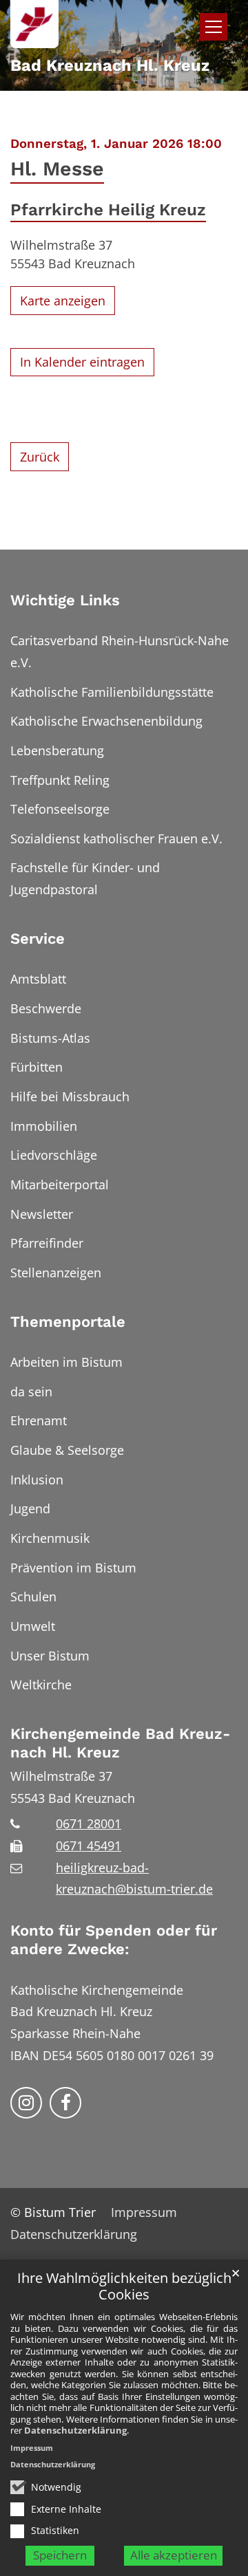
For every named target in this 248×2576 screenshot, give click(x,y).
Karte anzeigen (63, 301)
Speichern (60, 2555)
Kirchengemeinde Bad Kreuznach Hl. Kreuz (120, 1743)
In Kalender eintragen (82, 362)
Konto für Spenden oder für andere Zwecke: (114, 1940)
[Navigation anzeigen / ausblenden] (214, 27)
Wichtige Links (65, 600)
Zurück (40, 457)
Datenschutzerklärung (75, 2430)
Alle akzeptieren (174, 2555)
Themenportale (68, 1322)
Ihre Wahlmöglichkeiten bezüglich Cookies (124, 2287)
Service (38, 939)
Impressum (32, 2448)
